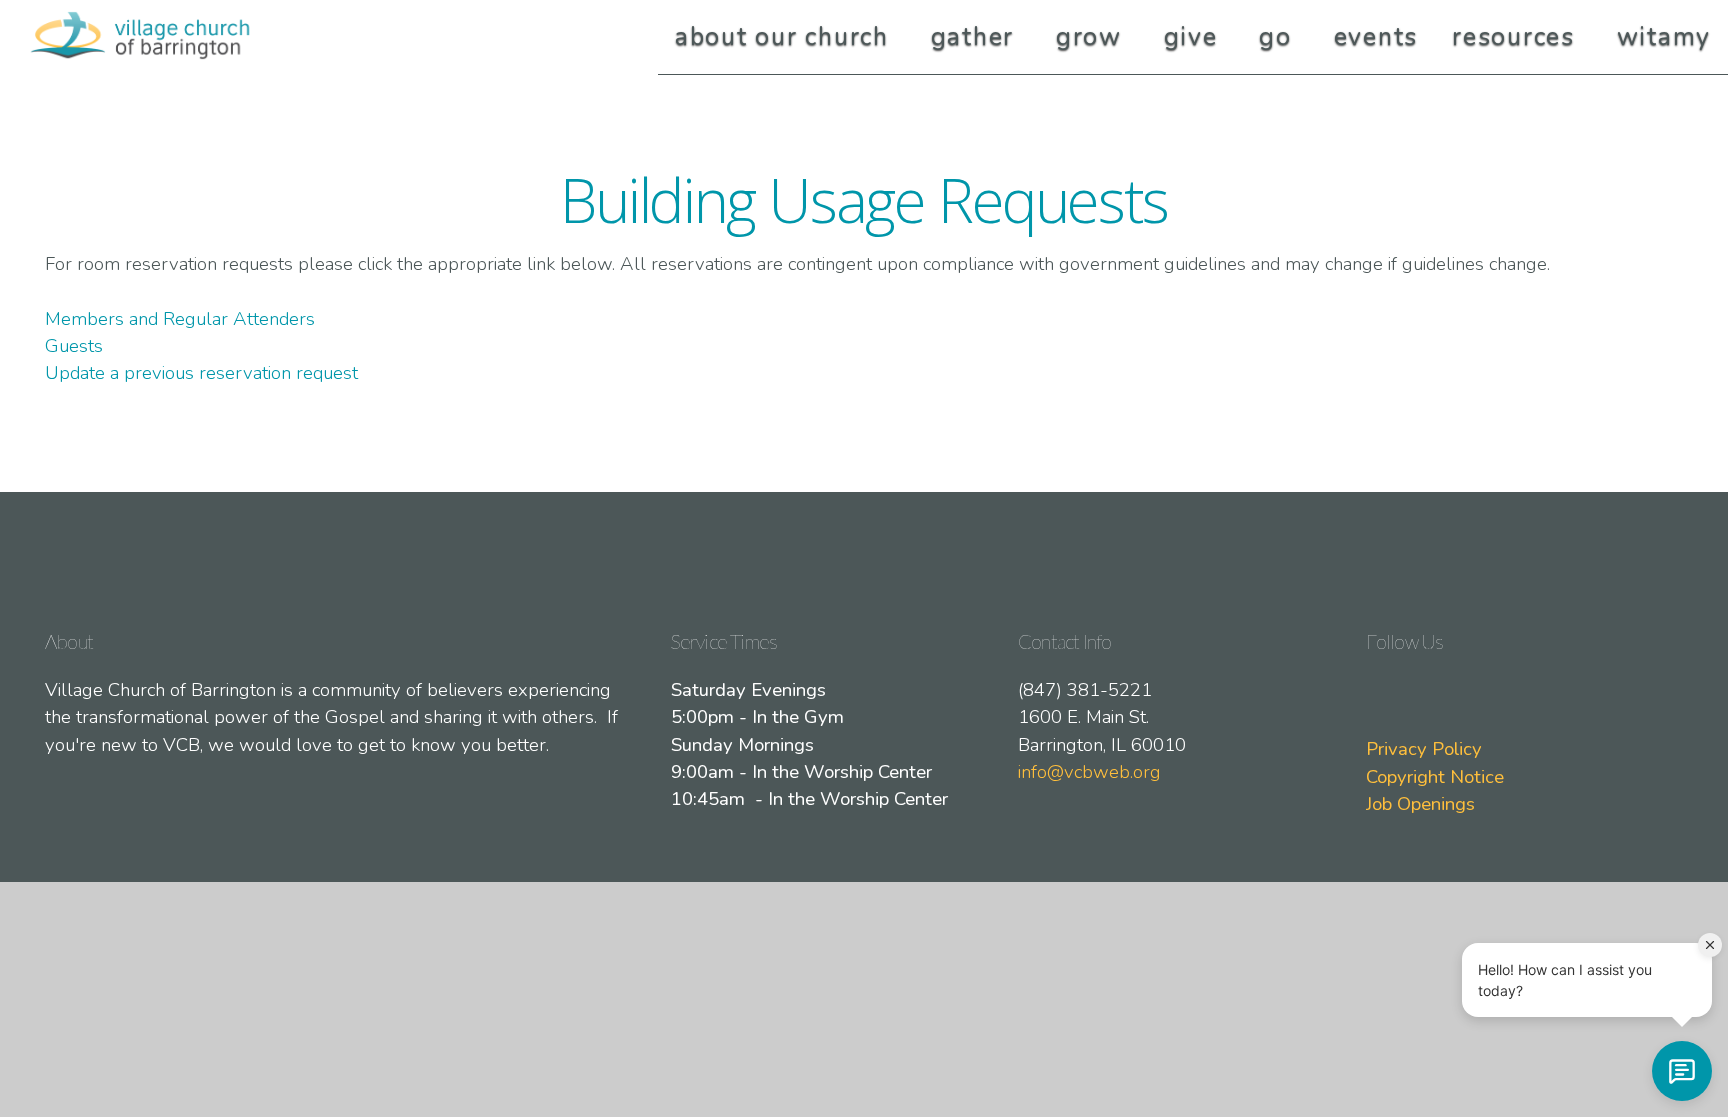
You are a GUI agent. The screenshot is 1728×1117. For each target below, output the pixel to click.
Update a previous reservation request (201, 373)
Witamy (1664, 37)
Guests (74, 346)
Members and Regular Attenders (182, 319)
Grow (1093, 37)
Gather (976, 37)
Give (1195, 37)
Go (1279, 37)
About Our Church (786, 37)
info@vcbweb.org (1089, 772)
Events (1376, 37)
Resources (1517, 37)
